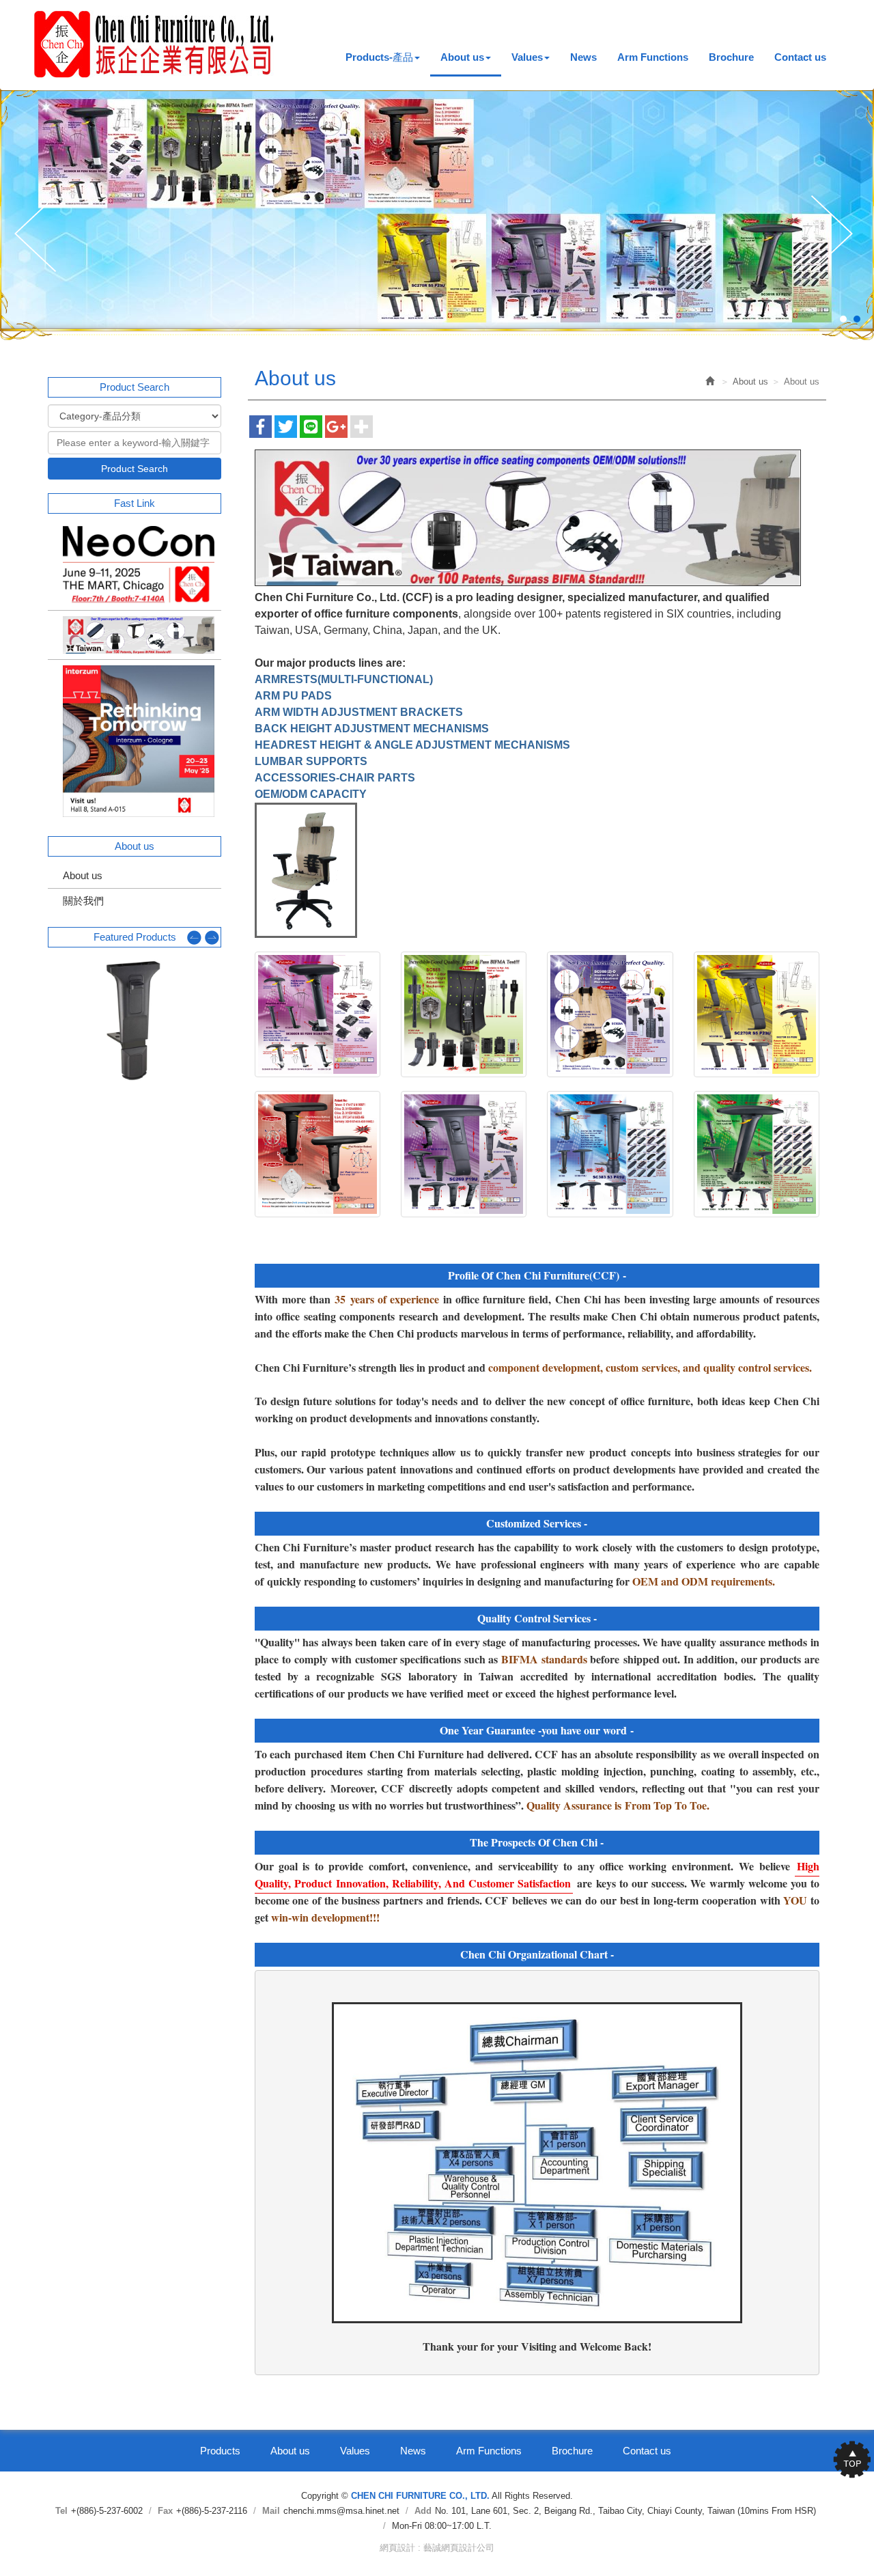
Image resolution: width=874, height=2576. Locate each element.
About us (83, 875)
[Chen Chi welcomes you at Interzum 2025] (135, 741)
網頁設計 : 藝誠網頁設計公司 (437, 2548)
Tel (61, 2511)
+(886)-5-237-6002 (107, 2511)
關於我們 (83, 901)
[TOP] (847, 2459)
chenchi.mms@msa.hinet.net (341, 2511)
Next (835, 235)
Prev (39, 235)
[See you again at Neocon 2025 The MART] (135, 565)
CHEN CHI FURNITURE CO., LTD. (154, 44)
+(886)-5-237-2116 (212, 2511)
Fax (165, 2511)
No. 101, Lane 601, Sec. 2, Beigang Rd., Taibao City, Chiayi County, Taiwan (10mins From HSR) (625, 2511)
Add (423, 2511)
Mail (271, 2511)
